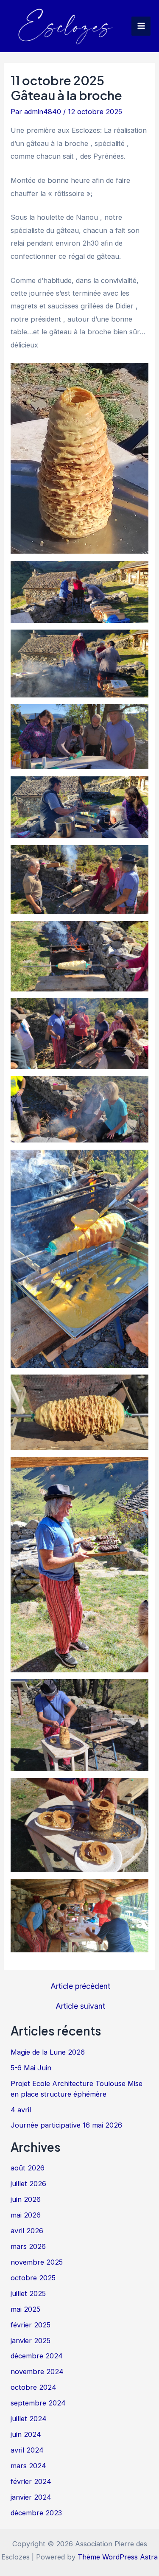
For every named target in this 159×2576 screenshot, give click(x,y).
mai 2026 (26, 2215)
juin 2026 (26, 2199)
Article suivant (80, 2006)
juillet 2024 (29, 2419)
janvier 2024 (31, 2497)
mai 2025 (25, 2309)
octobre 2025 (33, 2278)
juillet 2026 (28, 2184)
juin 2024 (26, 2434)
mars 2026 (28, 2246)
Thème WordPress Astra (118, 2557)
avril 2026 (27, 2231)
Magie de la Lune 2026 (48, 2052)
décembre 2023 (36, 2513)
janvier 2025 (31, 2341)
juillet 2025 (28, 2293)
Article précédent (80, 1986)
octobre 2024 (33, 2387)
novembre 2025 (37, 2262)
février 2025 (31, 2325)
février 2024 (31, 2481)
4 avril (21, 2110)
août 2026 (28, 2168)
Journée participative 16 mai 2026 (66, 2125)
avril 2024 (27, 2450)
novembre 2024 (37, 2372)
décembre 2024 (37, 2356)
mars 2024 (28, 2466)
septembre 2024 (38, 2403)
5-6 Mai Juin (31, 2068)
